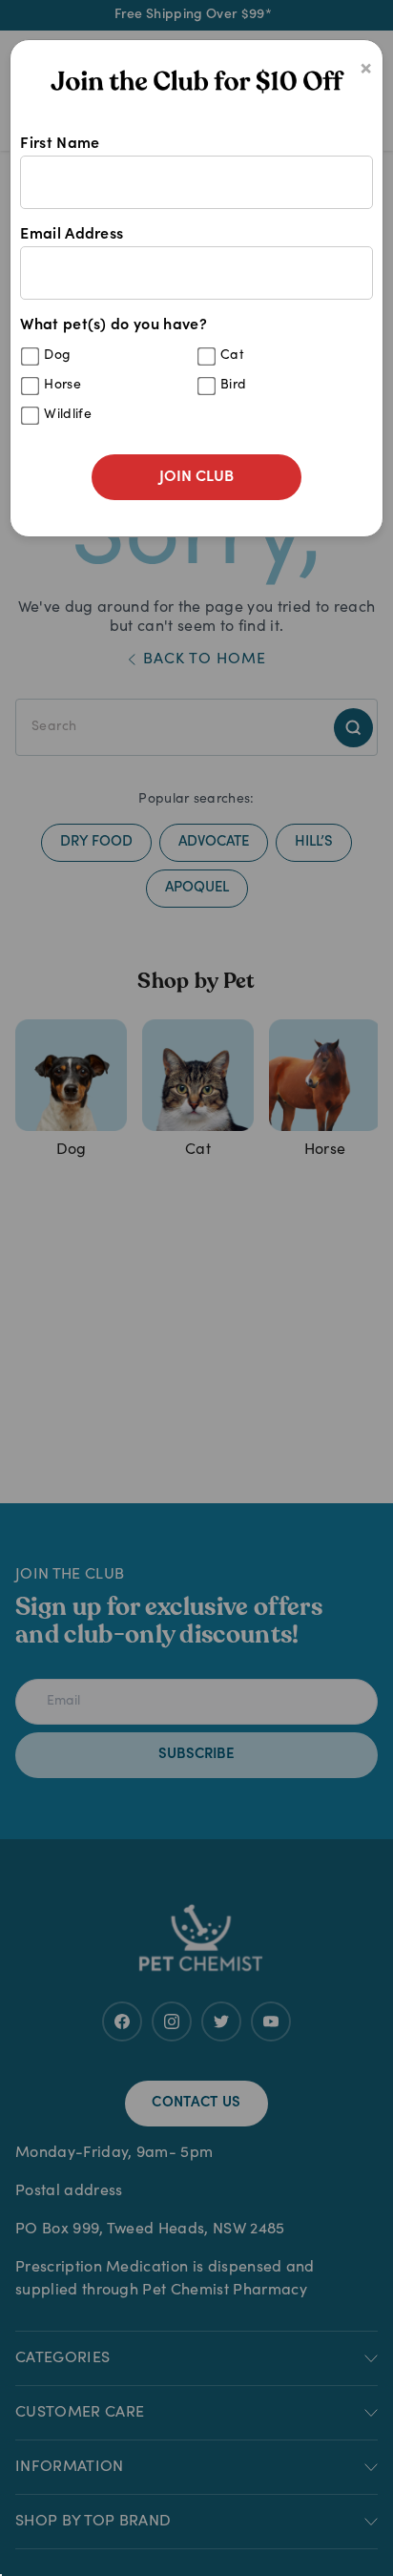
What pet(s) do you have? (133, 370)
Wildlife (68, 415)
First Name (60, 144)
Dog (57, 356)
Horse (62, 386)
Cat (232, 356)
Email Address (72, 235)
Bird (233, 386)
